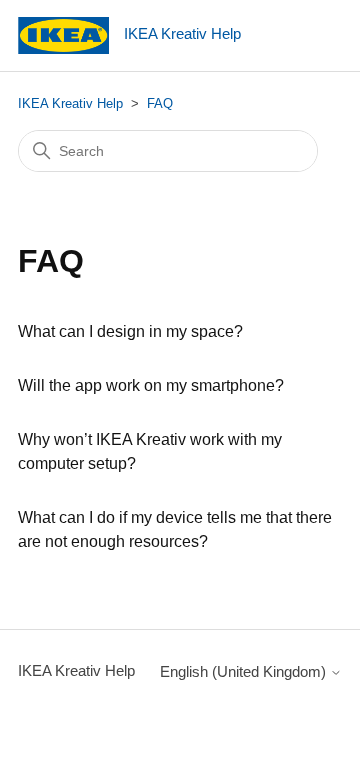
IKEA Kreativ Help (70, 103)
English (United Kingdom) (245, 671)
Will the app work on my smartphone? (151, 385)
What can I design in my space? (130, 331)
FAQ (160, 103)
